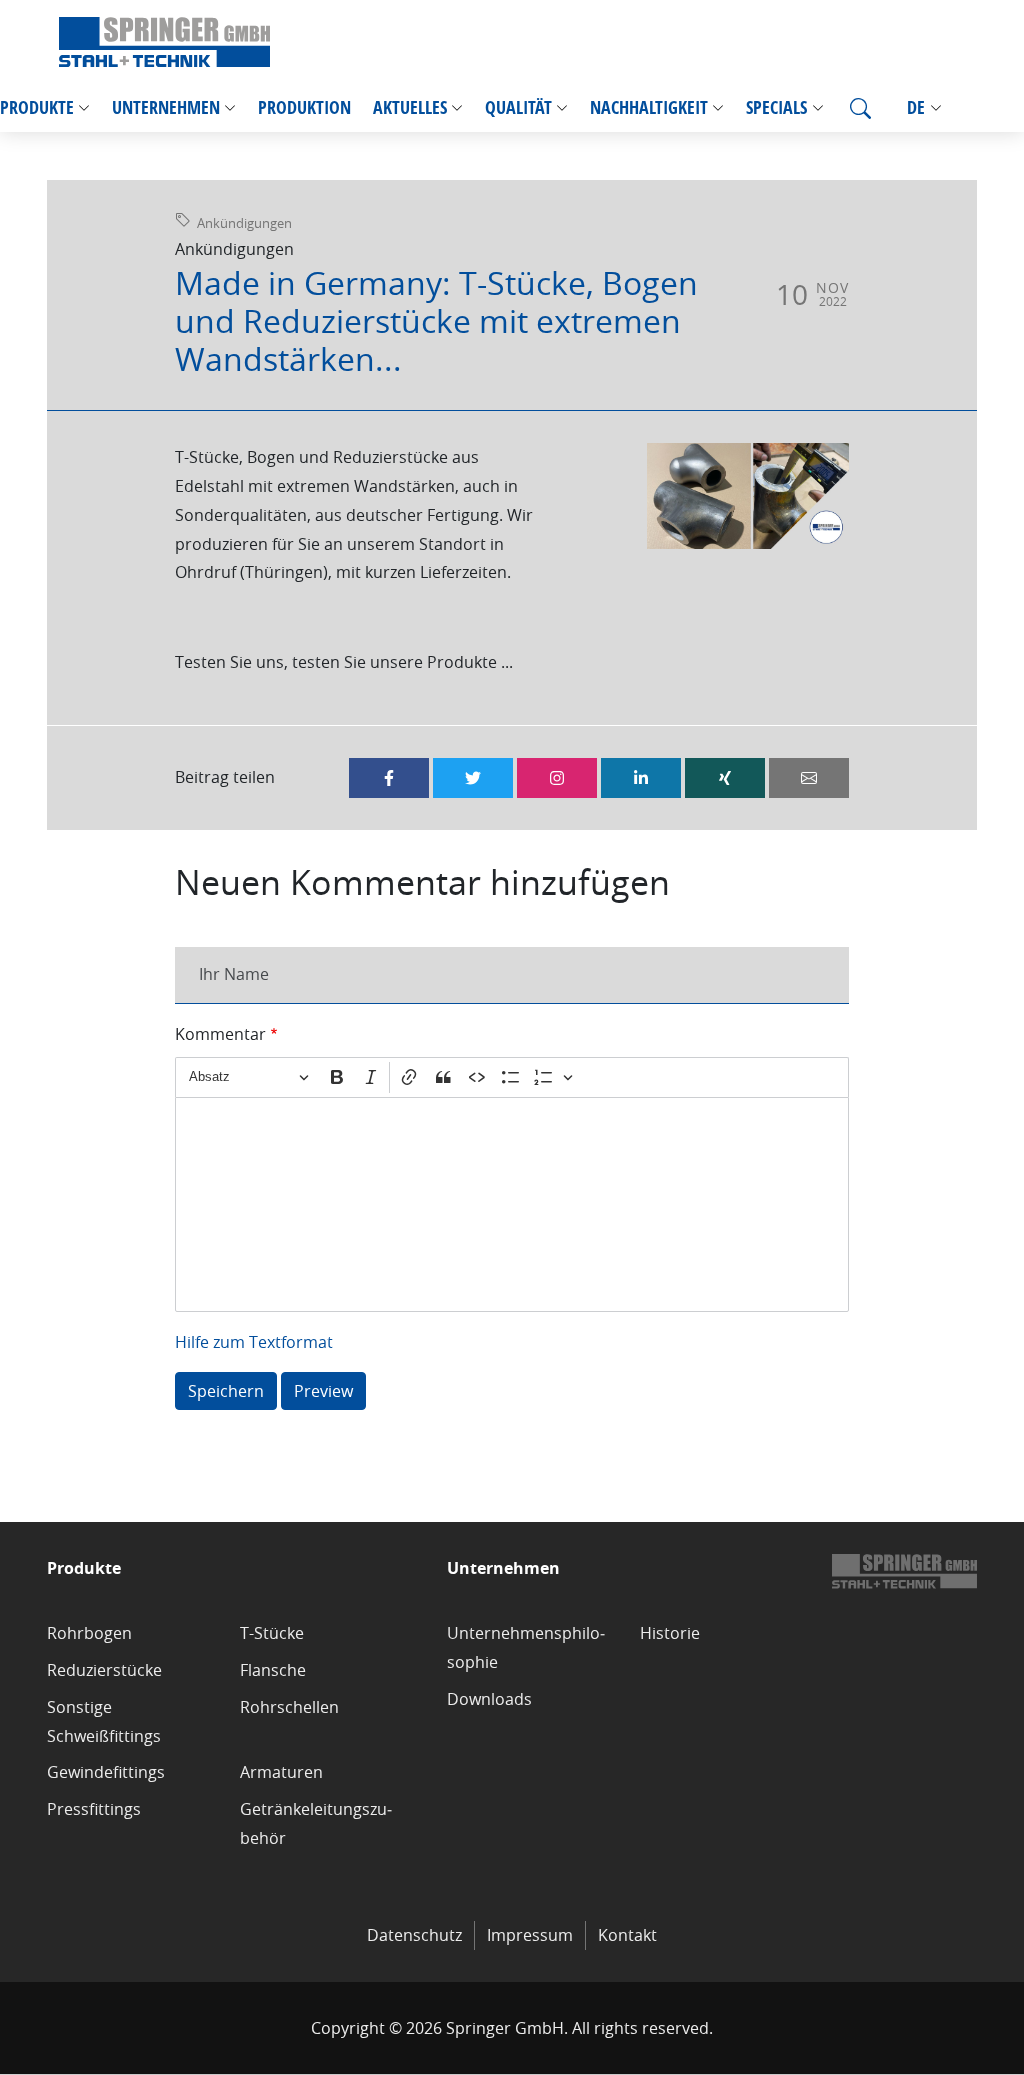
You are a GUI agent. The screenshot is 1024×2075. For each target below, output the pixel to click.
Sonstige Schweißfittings (104, 1721)
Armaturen (281, 1772)
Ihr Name (234, 974)
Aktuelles (410, 107)
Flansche (273, 1670)
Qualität (518, 107)
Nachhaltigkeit (649, 107)
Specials (776, 107)
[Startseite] (164, 42)
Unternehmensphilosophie (526, 1647)
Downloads (489, 1699)
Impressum (530, 1935)
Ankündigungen (244, 223)
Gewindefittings (106, 1772)
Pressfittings (94, 1809)
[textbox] (512, 1204)
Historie (670, 1633)
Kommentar (220, 1034)
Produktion (304, 107)
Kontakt (627, 1935)
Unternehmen (166, 107)
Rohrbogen (89, 1633)
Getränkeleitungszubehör (316, 1823)
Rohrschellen (289, 1707)
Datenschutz (414, 1935)
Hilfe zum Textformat (254, 1342)
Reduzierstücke (104, 1670)
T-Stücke (272, 1633)
